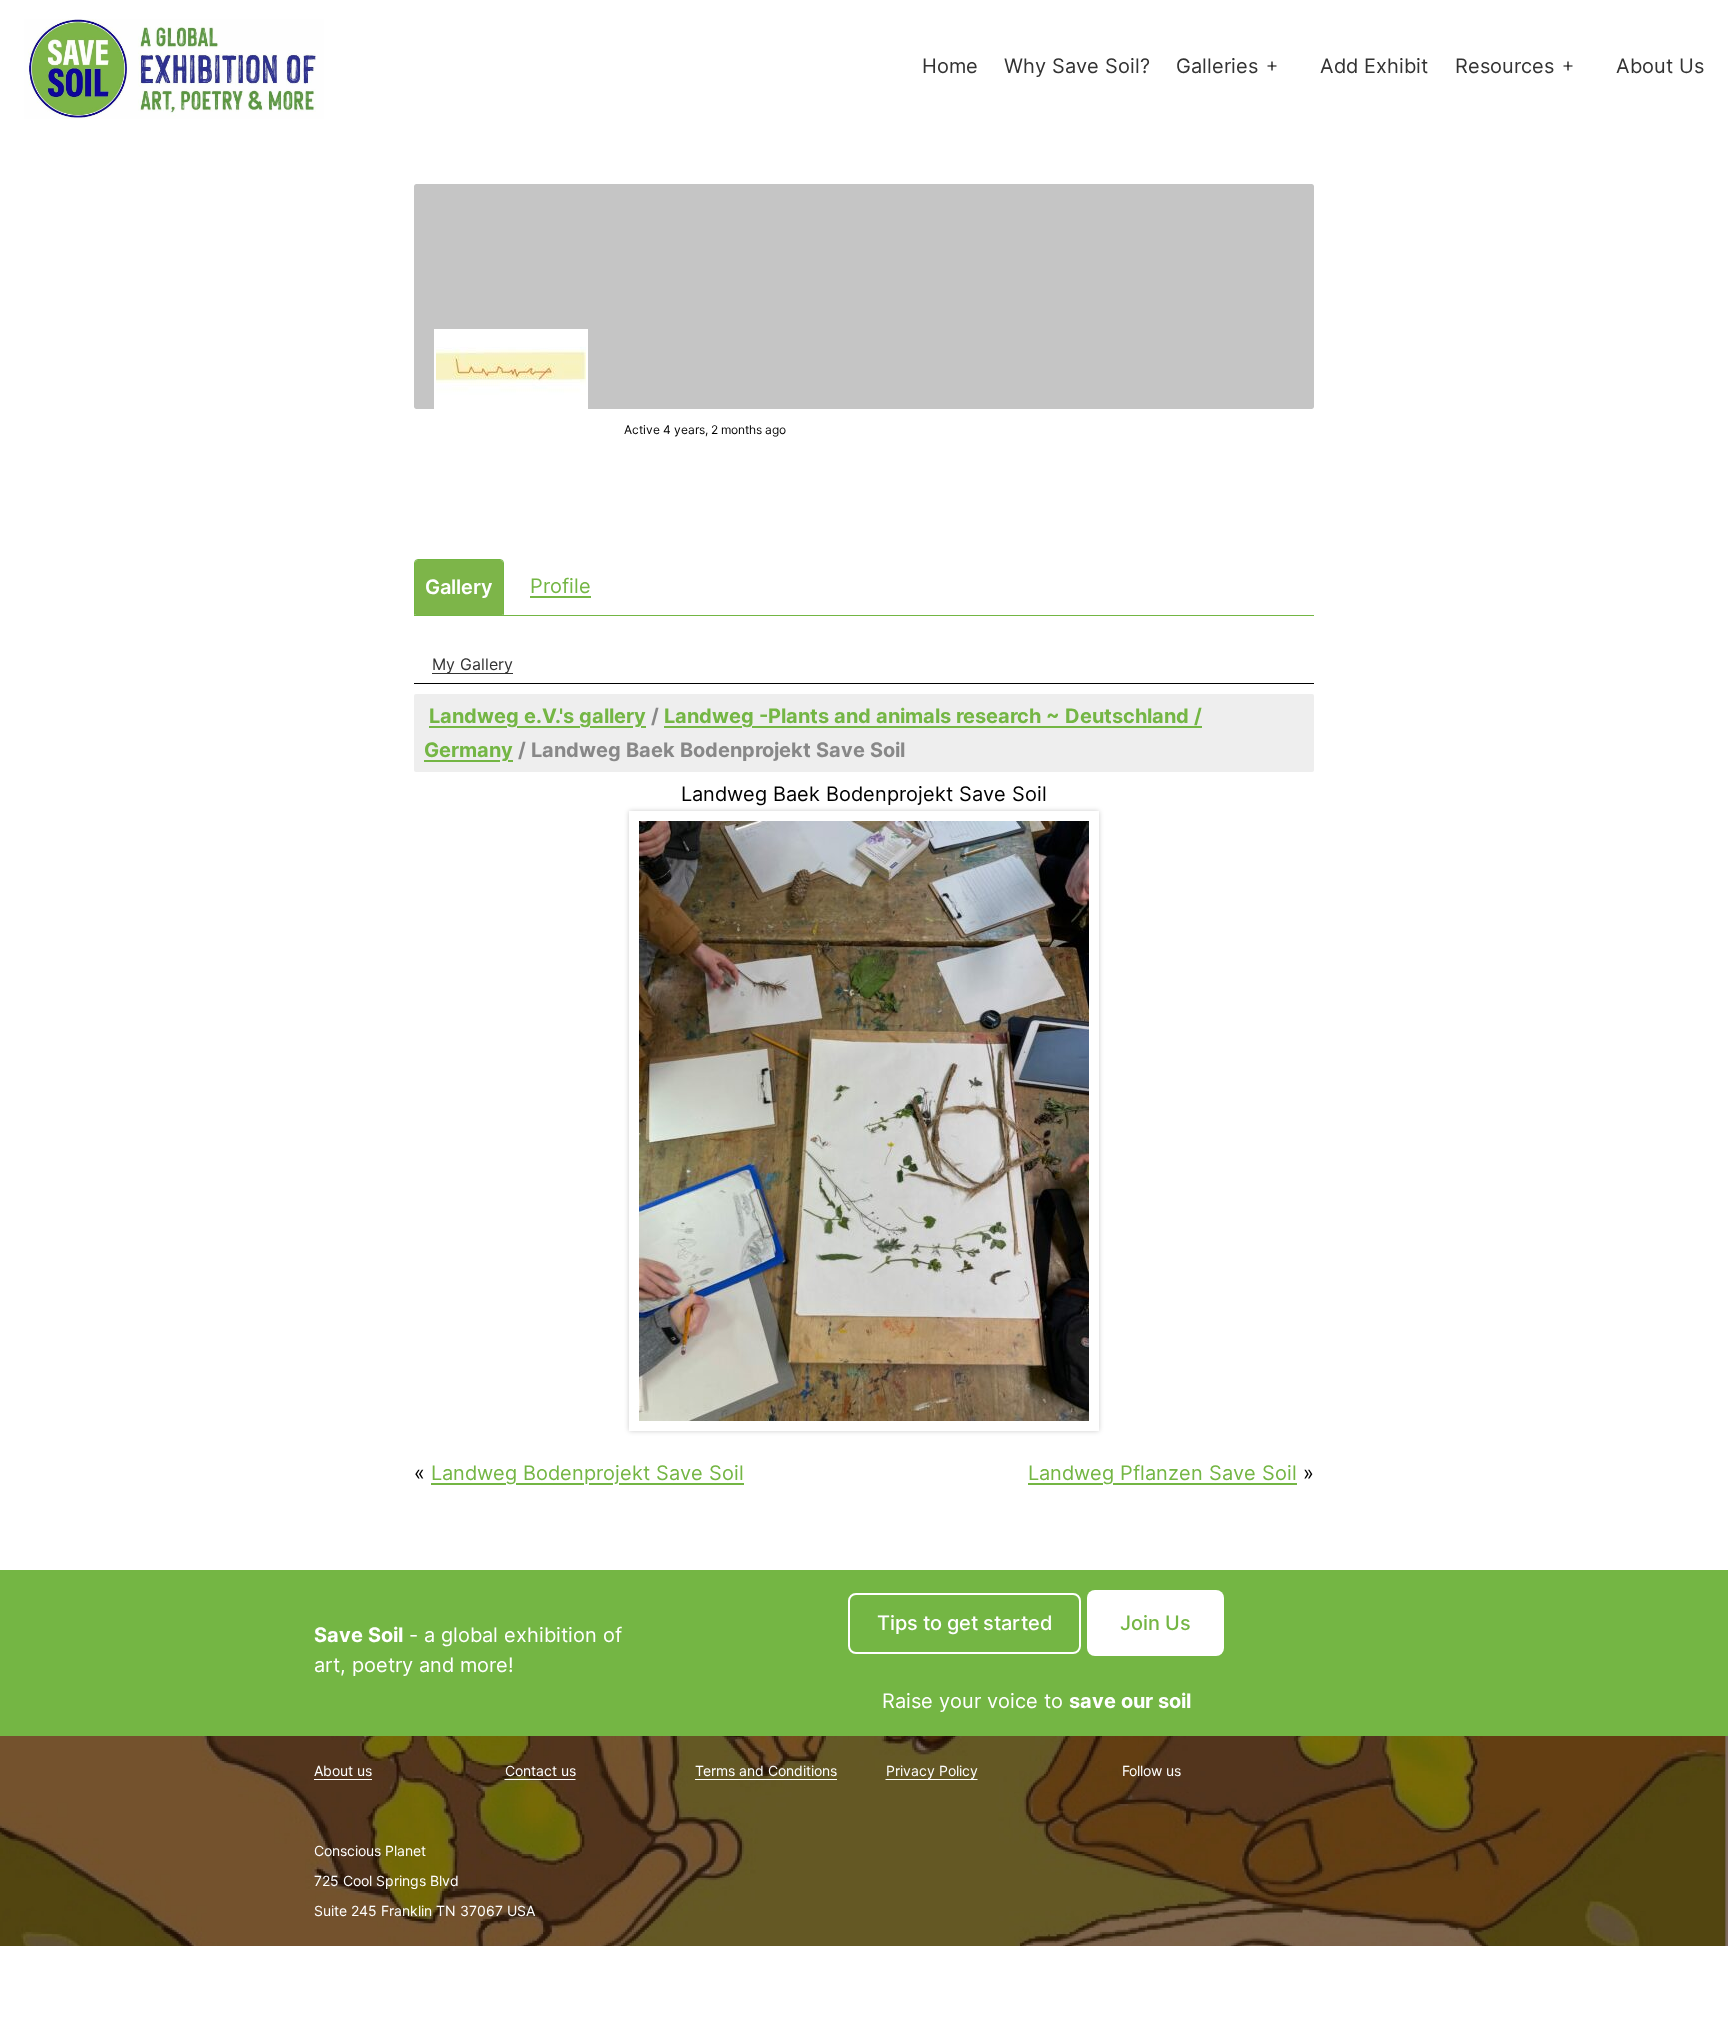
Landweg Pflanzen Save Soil (1162, 1473)
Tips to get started (965, 1623)
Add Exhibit (1374, 66)
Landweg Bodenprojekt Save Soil (587, 1473)
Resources (1504, 66)
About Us (1660, 66)
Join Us (1155, 1623)
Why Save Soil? (1077, 66)
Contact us (540, 1770)
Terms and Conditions (766, 1770)
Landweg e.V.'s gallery (537, 716)
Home (950, 66)
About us (343, 1770)
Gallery (459, 587)
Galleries (1217, 66)
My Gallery (472, 664)
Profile (560, 586)
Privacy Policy (932, 1770)
